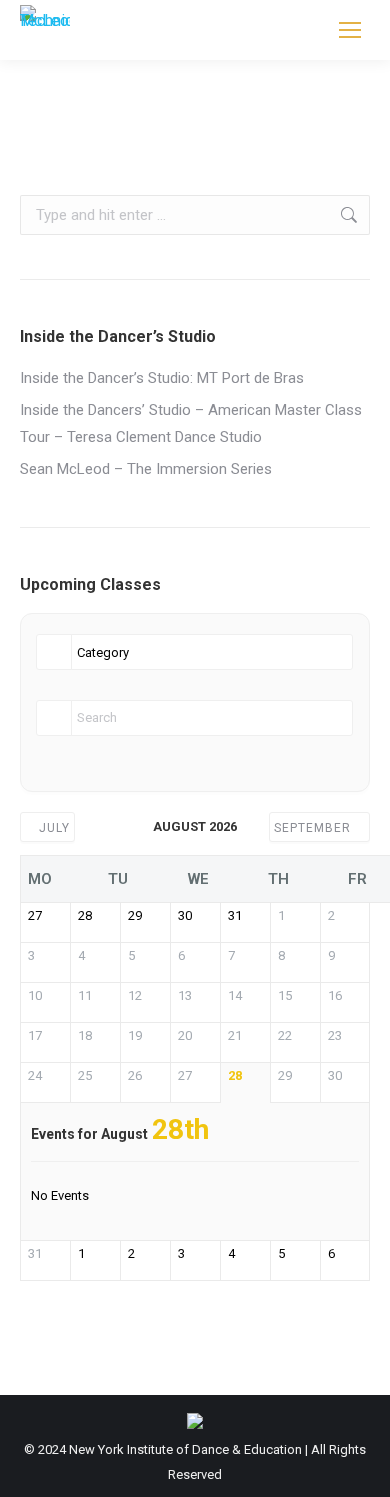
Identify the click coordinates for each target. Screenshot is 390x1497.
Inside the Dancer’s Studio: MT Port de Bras (162, 378)
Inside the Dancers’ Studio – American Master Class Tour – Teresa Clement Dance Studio (191, 423)
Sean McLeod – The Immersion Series (146, 469)
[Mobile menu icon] (350, 30)
